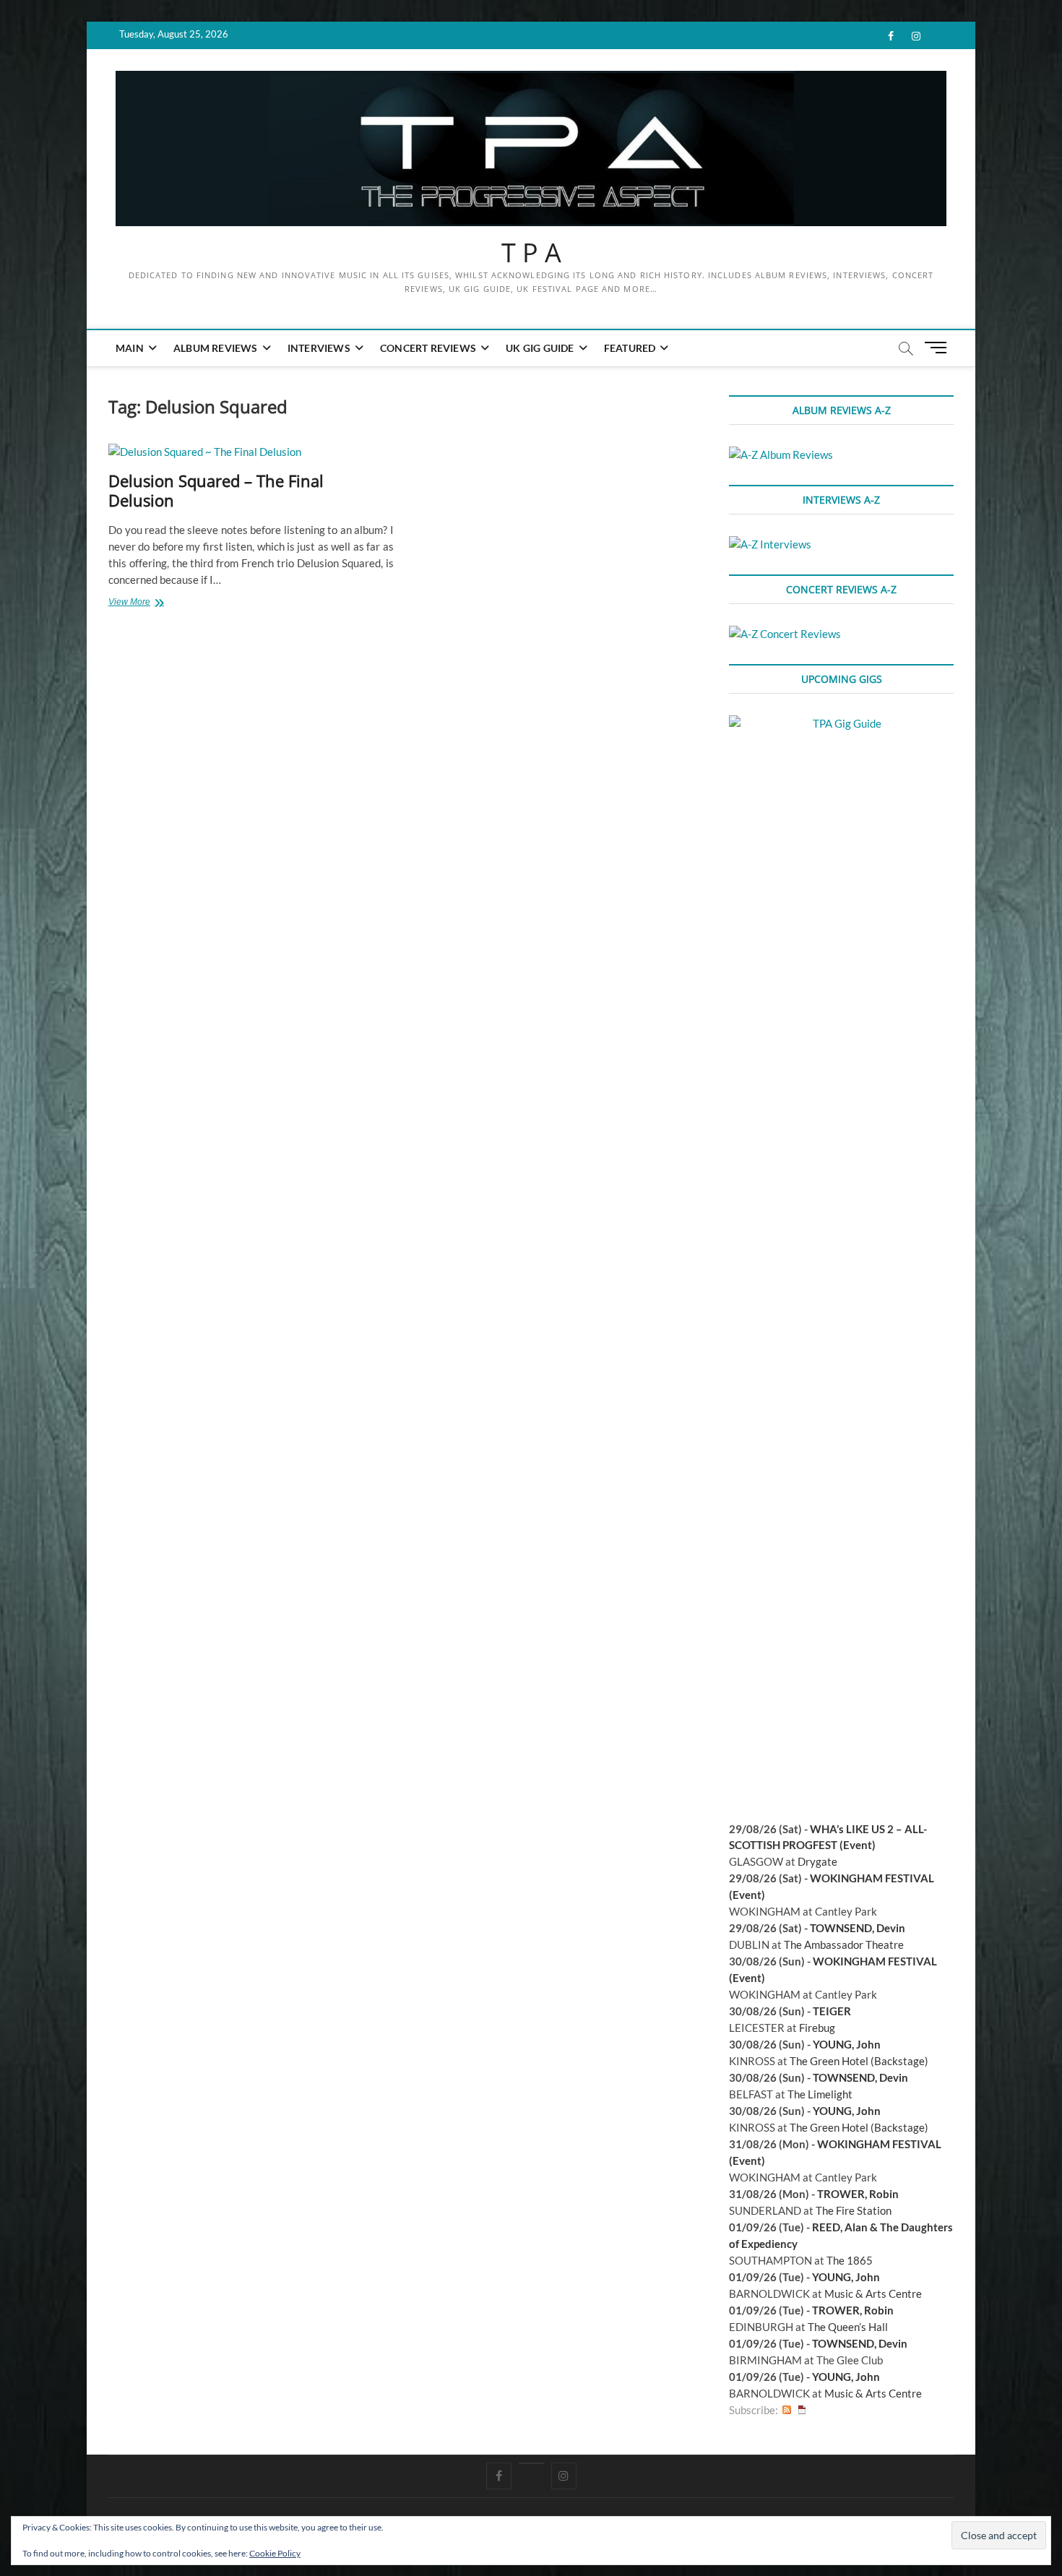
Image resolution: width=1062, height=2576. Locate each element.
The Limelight (820, 2094)
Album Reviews (216, 348)
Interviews (319, 348)
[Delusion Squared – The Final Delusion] (251, 452)
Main (130, 348)
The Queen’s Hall (848, 2327)
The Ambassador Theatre (844, 1944)
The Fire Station (854, 2210)
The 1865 (850, 2260)
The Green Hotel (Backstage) (859, 2061)
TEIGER (832, 2011)
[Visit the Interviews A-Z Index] (770, 544)
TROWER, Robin (858, 2194)
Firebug (817, 2028)
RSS (787, 2410)
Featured (630, 348)
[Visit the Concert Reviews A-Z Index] (785, 634)
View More (147, 603)
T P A (531, 253)
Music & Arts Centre (873, 2293)
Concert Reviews (428, 348)
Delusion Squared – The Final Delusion (216, 491)
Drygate (817, 1861)
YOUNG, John (847, 2044)
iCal (802, 2410)
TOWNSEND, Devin (858, 1928)
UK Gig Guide (540, 348)
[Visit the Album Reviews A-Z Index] (781, 455)
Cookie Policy (275, 2553)
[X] (531, 2463)
